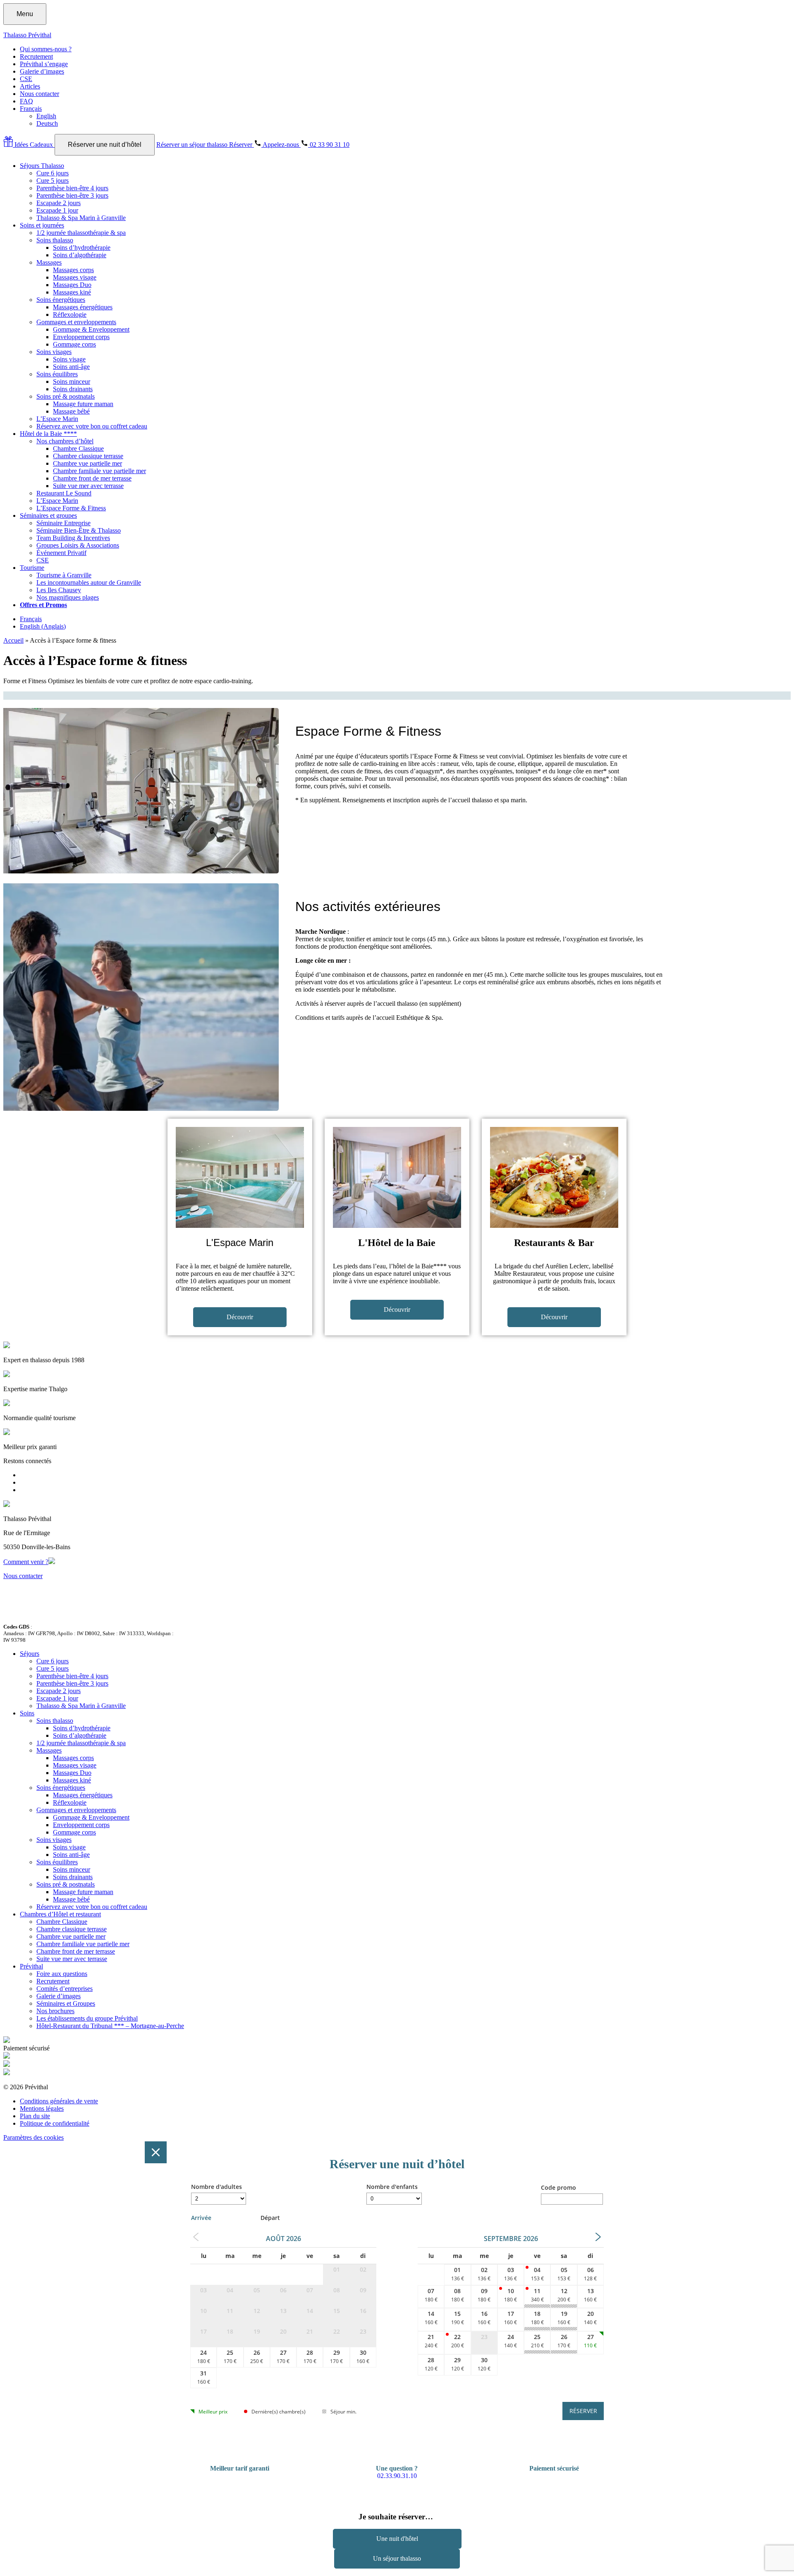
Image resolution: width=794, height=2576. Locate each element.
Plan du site (35, 2116)
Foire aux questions (62, 1974)
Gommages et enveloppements (76, 322)
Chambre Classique (78, 448)
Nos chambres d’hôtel (65, 441)
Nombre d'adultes (216, 2187)
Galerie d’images (42, 71)
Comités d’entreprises (65, 1989)
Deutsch (47, 123)
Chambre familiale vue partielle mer (99, 471)
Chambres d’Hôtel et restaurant (60, 1914)
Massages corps (73, 270)
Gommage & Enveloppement (91, 329)
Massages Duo (72, 285)
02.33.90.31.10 (397, 2476)
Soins (27, 1713)
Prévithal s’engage (44, 64)
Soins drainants (73, 389)
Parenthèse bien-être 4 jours (72, 188)
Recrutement (36, 56)
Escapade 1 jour (57, 210)
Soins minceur (72, 381)
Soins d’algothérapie (80, 255)
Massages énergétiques (83, 307)
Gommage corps (74, 344)
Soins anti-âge (71, 367)
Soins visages (54, 352)
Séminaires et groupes (48, 515)
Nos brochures (55, 2011)
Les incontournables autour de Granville (89, 582)
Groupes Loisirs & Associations (78, 545)
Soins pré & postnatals (66, 396)
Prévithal (31, 1966)
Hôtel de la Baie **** (48, 434)
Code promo (558, 2187)
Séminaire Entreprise (63, 523)
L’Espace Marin (57, 419)
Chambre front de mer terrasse (92, 478)
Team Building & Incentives (73, 538)
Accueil (13, 640)
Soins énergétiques (61, 300)
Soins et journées (42, 225)
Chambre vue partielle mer (87, 463)
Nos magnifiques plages (68, 597)
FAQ (26, 101)
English (46, 116)
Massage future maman (83, 404)
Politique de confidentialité (55, 2123)
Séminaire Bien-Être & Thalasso (79, 530)
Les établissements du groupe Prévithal (87, 2018)
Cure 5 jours (53, 181)
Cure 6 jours (53, 173)
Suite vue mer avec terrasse (88, 486)
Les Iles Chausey (59, 590)
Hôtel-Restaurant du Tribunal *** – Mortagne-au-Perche (110, 2026)
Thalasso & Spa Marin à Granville (81, 218)
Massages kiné (72, 292)
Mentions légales (42, 2108)
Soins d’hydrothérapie (82, 248)
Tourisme (32, 568)
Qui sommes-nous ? (46, 49)
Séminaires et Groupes (66, 2003)
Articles (30, 86)
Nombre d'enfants (392, 2187)
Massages (49, 262)
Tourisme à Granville (64, 575)
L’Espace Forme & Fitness (71, 508)
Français (31, 109)
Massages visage (75, 277)
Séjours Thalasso (42, 166)
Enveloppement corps (81, 337)
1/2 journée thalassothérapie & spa (81, 233)
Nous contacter (39, 94)
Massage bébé (71, 411)
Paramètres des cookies (33, 2137)
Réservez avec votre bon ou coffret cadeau (92, 426)
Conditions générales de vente (59, 2101)
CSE (26, 79)
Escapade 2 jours (59, 203)
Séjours (30, 1654)
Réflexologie (70, 315)
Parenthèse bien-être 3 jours (72, 195)
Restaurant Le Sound (64, 493)
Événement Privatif (61, 553)
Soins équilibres (57, 374)
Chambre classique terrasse (88, 456)
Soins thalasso (55, 240)
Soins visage (69, 359)
